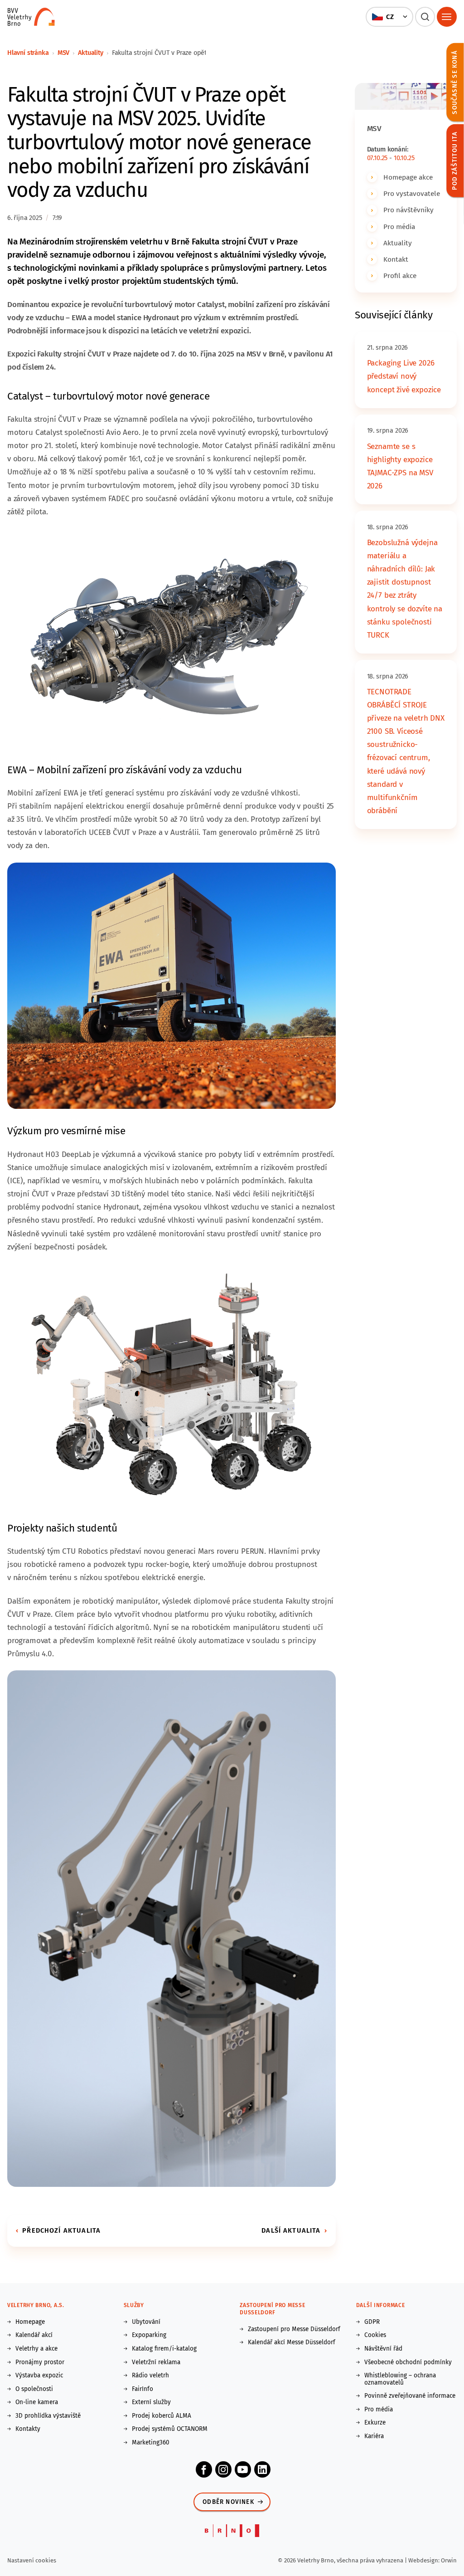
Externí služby (151, 2402)
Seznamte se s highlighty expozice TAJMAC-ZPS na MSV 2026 (400, 466)
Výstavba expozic (39, 2376)
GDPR (372, 2322)
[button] (389, 17)
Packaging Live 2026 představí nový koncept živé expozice (404, 376)
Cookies (375, 2335)
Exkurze (375, 2423)
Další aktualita (291, 2230)
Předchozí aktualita (61, 2230)
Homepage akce (408, 177)
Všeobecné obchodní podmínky (408, 2362)
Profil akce (400, 276)
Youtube (243, 2469)
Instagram (223, 2469)
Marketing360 (151, 2443)
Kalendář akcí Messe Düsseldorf (292, 2342)
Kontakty (28, 2429)
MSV (64, 53)
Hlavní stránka (28, 53)
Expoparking (149, 2335)
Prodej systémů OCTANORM (170, 2429)
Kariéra (374, 2436)
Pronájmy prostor (40, 2362)
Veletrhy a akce (36, 2349)
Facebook (204, 2469)
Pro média (399, 227)
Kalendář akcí (34, 2335)
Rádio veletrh (150, 2376)
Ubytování (146, 2322)
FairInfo (143, 2389)
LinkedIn (262, 2469)
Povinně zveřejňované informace (410, 2396)
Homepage (30, 2322)
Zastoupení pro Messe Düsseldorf (294, 2329)
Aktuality (90, 53)
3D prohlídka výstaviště (48, 2416)
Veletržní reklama (156, 2362)
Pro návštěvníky (408, 210)
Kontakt (396, 259)
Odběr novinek (228, 2502)
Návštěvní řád (383, 2349)
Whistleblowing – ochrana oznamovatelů (400, 2379)
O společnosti (34, 2389)
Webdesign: (425, 2560)
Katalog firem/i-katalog (164, 2349)
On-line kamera (37, 2402)
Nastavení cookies (32, 2560)
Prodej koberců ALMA (162, 2416)
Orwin (449, 2560)
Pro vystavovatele (412, 193)
